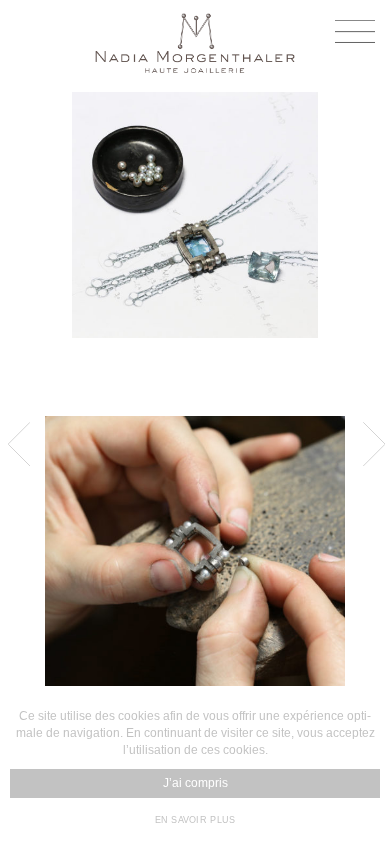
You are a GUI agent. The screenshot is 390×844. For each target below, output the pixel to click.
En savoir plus (195, 820)
